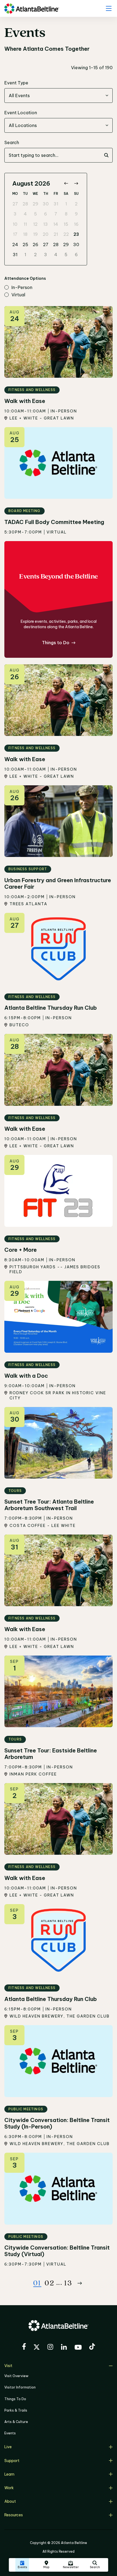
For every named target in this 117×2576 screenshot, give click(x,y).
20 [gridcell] (46, 234)
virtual (18, 295)
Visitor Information (20, 2387)
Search (12, 142)
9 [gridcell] (76, 214)
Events (10, 2433)
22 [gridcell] (66, 234)
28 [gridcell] (25, 204)
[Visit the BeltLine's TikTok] (92, 2347)
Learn (9, 2474)
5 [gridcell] (36, 214)
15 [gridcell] (66, 224)
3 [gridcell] (15, 214)
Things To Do (15, 2399)
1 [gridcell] (66, 204)
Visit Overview (16, 2376)
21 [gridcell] (56, 234)
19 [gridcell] (36, 234)
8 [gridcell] (66, 214)
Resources (14, 2515)
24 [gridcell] (15, 244)
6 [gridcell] (46, 214)
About (10, 2501)
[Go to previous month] (66, 184)
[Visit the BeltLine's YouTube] (78, 2348)
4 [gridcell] (25, 214)
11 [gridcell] (25, 224)
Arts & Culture (16, 2422)
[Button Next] (80, 2283)
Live (8, 2447)
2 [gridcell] (76, 204)
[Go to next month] (76, 184)
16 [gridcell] (76, 224)
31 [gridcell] (56, 204)
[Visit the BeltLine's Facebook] (24, 2347)
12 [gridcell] (35, 224)
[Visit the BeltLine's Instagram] (50, 2348)
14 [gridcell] (56, 224)
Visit (8, 2366)
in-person (22, 288)
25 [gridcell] (25, 244)
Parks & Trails (16, 2410)
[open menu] (109, 8)
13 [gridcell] (46, 224)
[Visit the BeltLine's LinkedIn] (64, 2348)
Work (9, 2488)
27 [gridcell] (15, 204)
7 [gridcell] (56, 214)
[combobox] (59, 96)
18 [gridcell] (25, 234)
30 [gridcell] (46, 204)
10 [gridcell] (15, 224)
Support (12, 2461)
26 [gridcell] (36, 244)
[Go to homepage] (32, 9)
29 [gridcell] (36, 204)
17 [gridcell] (15, 234)
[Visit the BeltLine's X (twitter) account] (37, 2348)
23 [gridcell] (76, 234)
